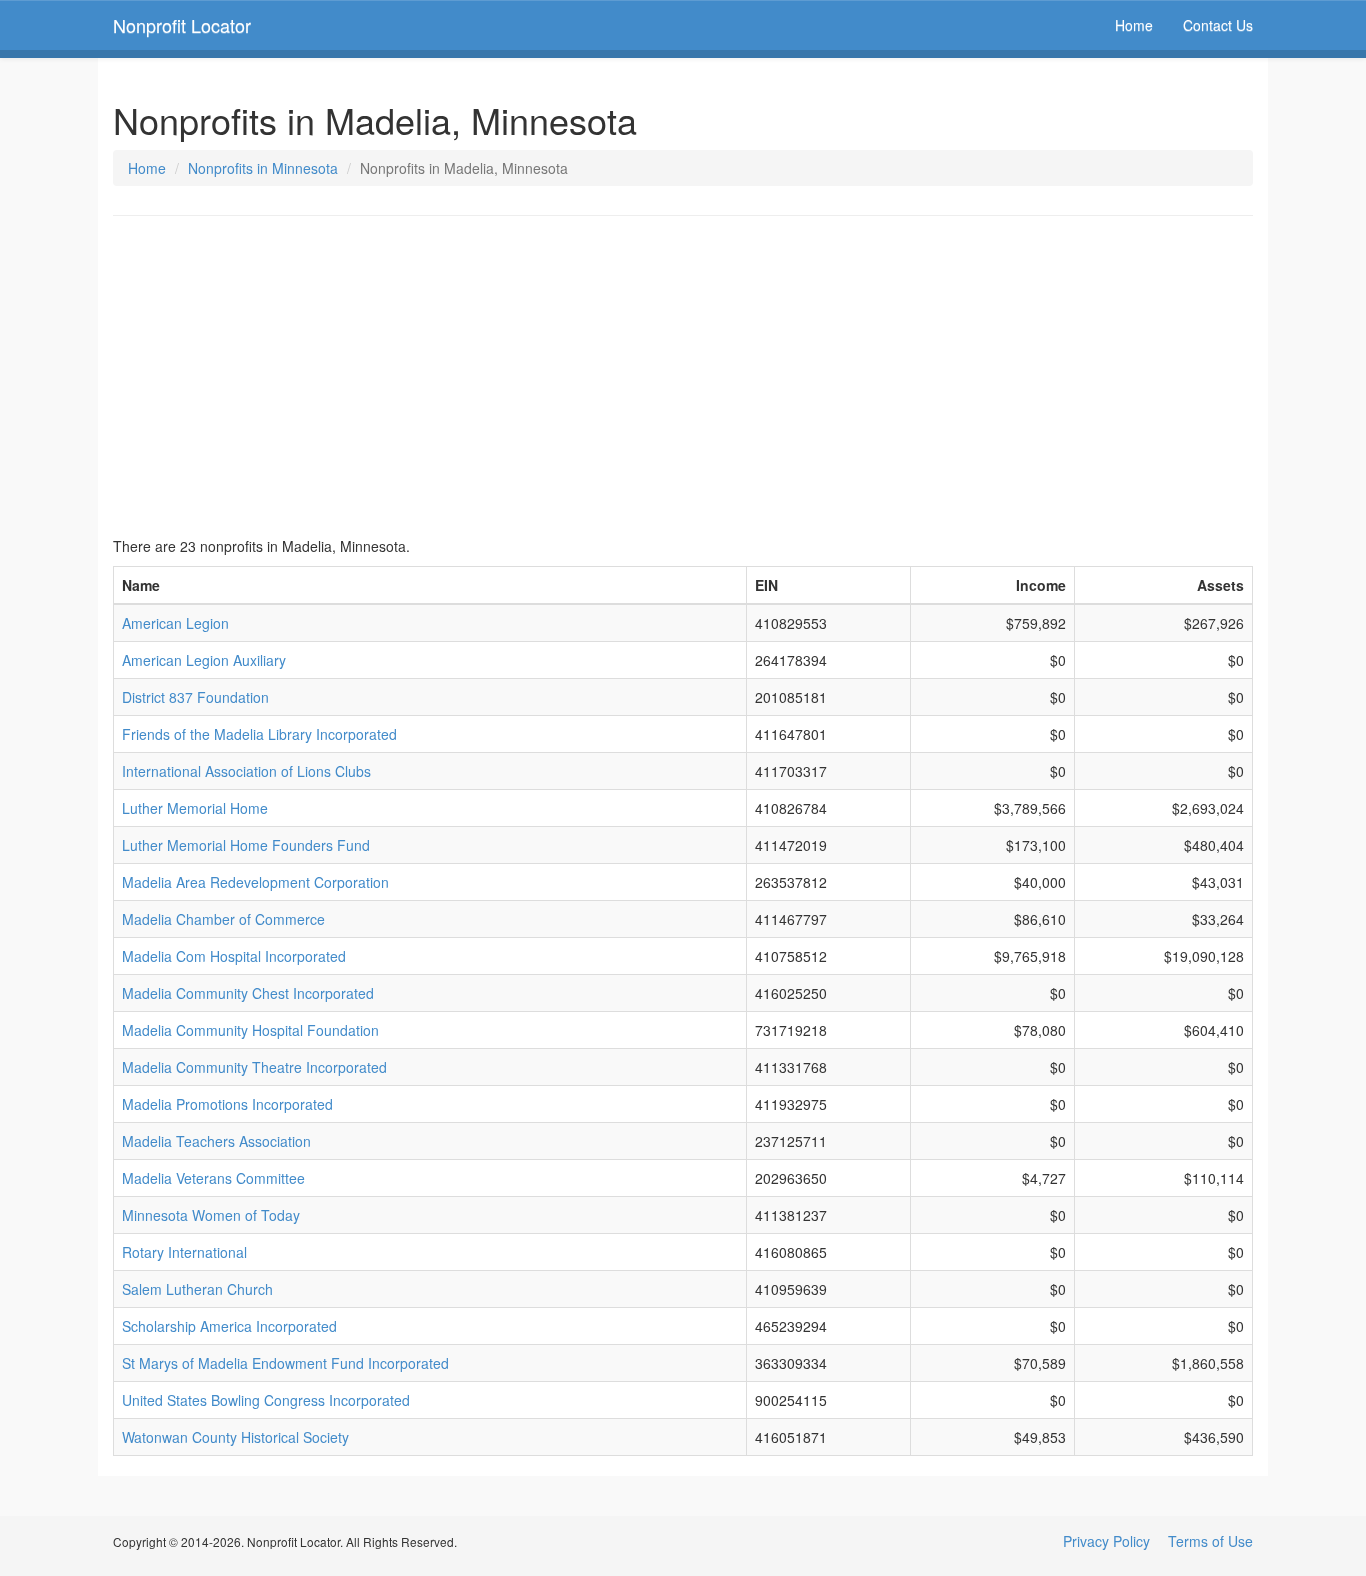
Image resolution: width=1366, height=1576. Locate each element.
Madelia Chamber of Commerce (223, 919)
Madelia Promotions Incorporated (227, 1104)
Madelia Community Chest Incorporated (248, 993)
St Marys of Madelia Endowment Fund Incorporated (285, 1363)
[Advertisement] (683, 376)
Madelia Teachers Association (216, 1141)
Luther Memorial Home (195, 808)
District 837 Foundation (195, 697)
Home (1134, 25)
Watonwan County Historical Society (235, 1437)
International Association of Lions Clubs (246, 771)
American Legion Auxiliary (204, 660)
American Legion (175, 623)
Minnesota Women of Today (211, 1215)
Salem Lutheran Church (197, 1289)
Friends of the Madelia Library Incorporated (259, 734)
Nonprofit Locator (182, 25)
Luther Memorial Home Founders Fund (246, 845)
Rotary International (184, 1252)
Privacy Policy (1106, 1541)
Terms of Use (1210, 1541)
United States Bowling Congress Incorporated (266, 1400)
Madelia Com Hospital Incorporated (234, 956)
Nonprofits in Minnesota (263, 168)
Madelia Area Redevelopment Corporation (255, 882)
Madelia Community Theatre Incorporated (254, 1067)
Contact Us (1218, 25)
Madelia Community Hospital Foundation (250, 1030)
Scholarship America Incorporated (229, 1326)
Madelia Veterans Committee (213, 1178)
